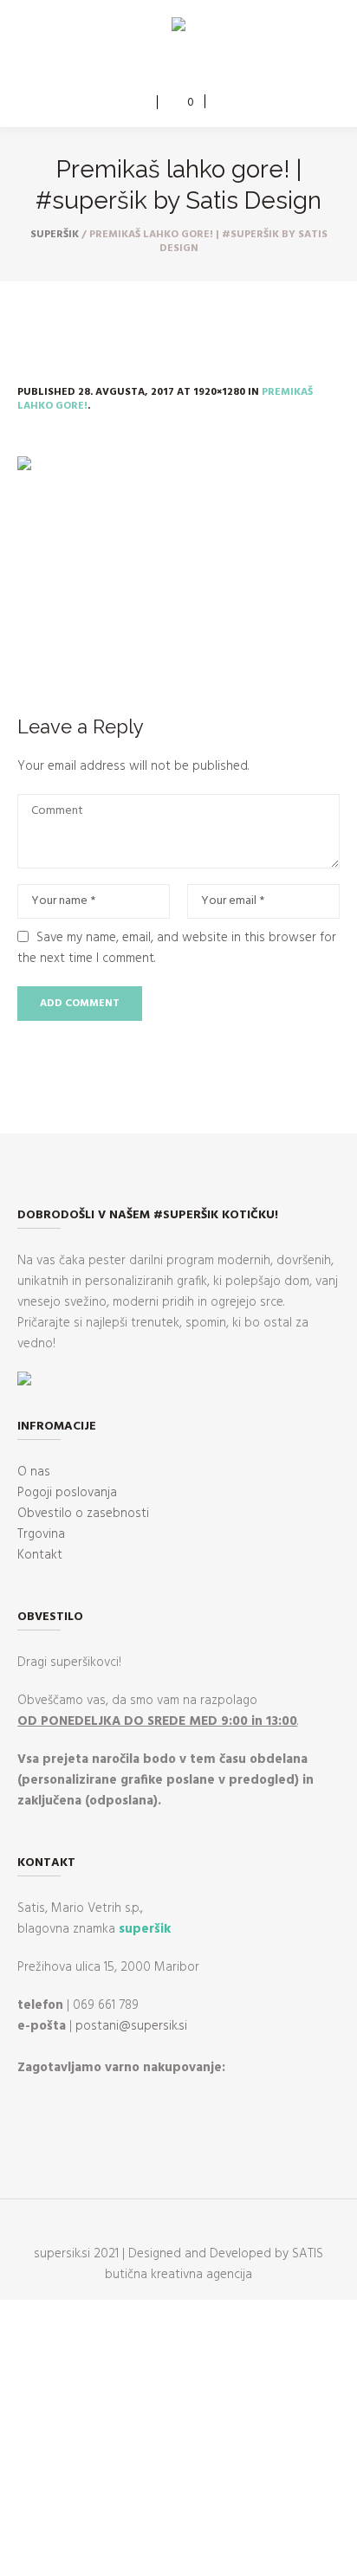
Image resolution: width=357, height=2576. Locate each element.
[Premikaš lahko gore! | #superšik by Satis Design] (178, 564)
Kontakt (40, 1555)
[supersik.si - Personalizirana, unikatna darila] (178, 28)
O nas (34, 1472)
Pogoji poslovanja (67, 1493)
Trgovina (41, 1534)
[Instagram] (190, 67)
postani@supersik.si (131, 2026)
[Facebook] (165, 67)
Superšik (55, 235)
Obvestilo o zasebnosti (83, 1514)
